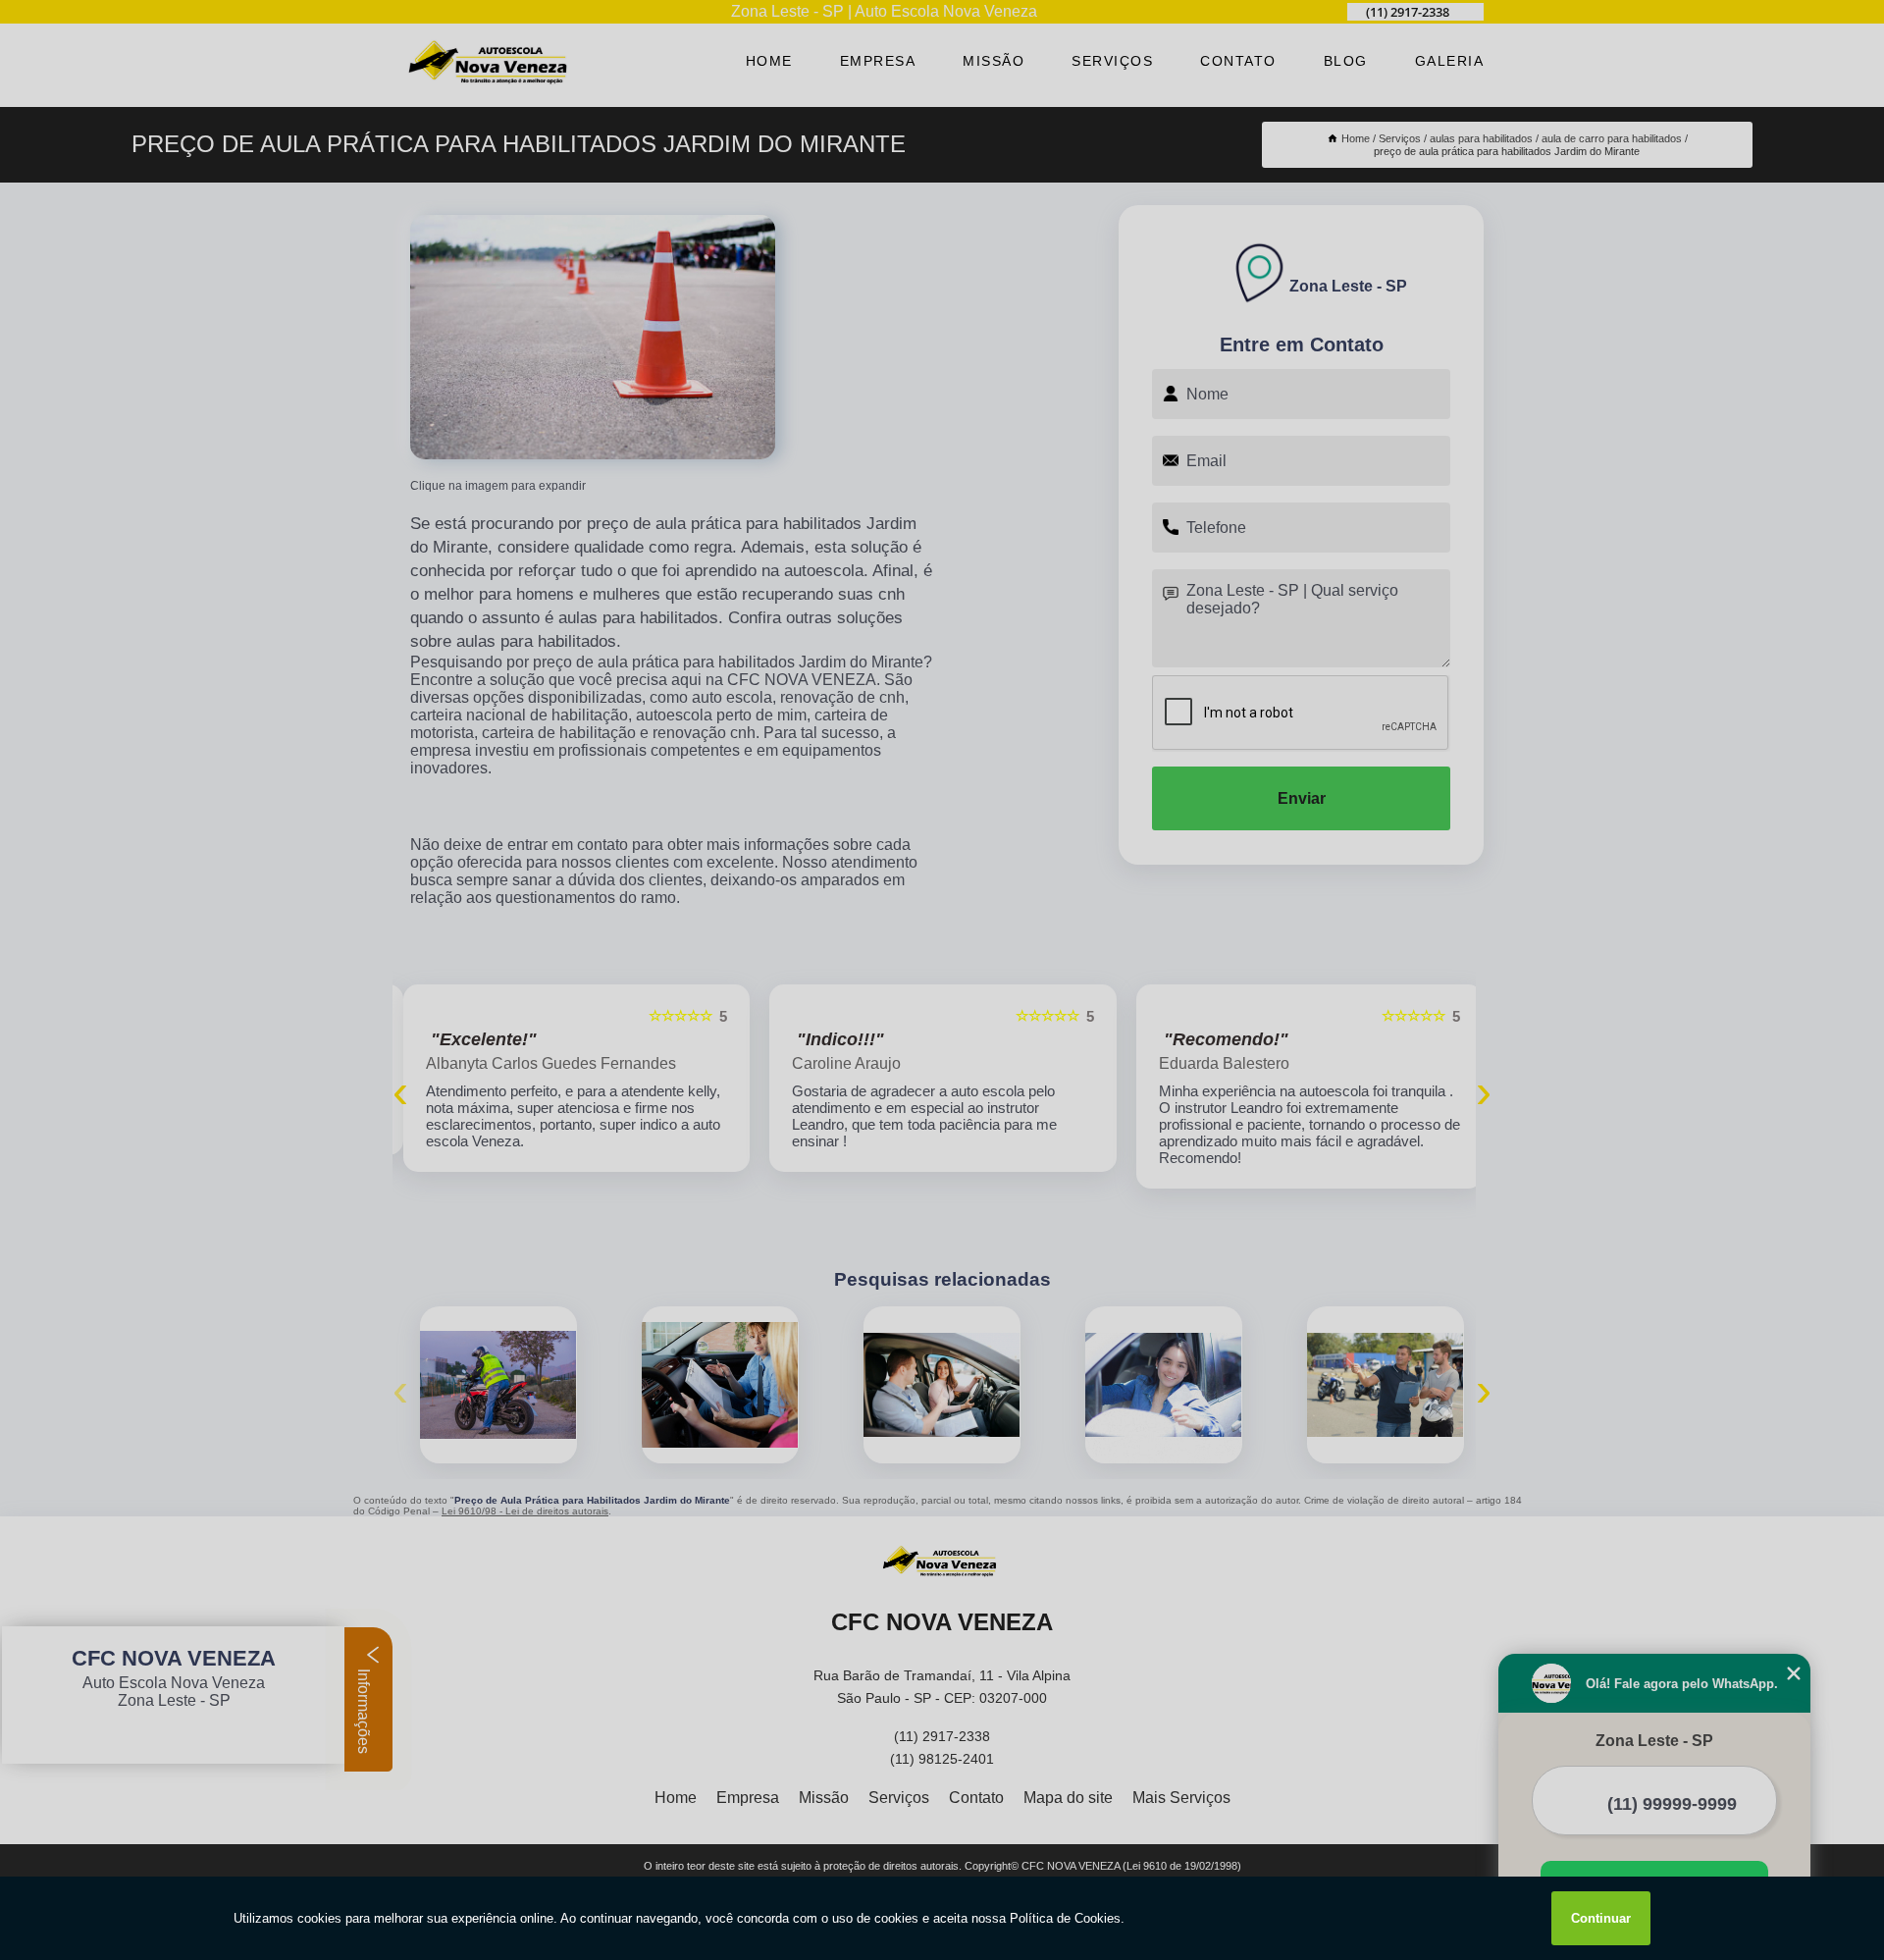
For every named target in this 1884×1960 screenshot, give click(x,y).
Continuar (1601, 1918)
